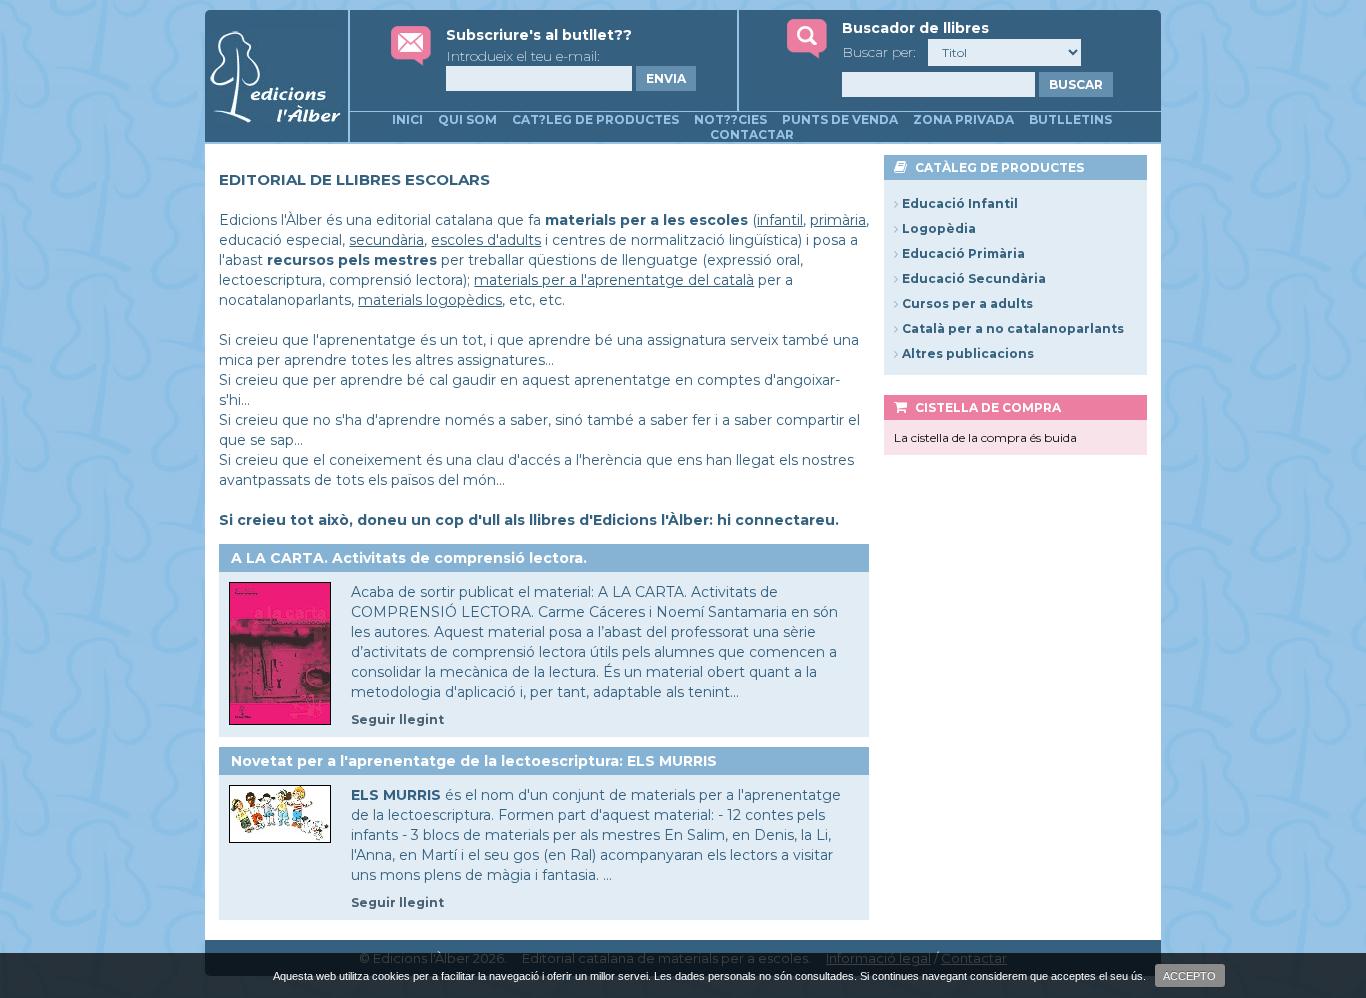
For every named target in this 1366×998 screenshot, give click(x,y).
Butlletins (1070, 119)
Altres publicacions (968, 353)
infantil (780, 220)
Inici (407, 119)
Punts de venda (840, 119)
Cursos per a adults (967, 303)
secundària (386, 240)
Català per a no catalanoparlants (1013, 328)
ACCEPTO (1189, 976)
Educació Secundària (974, 278)
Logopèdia (939, 228)
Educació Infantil (960, 203)
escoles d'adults (486, 240)
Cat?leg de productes (595, 119)
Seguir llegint (397, 719)
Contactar (752, 134)
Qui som (467, 119)
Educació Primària (963, 253)
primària (838, 220)
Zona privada (963, 119)
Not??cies (730, 119)
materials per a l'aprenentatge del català (614, 280)
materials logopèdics (430, 300)
